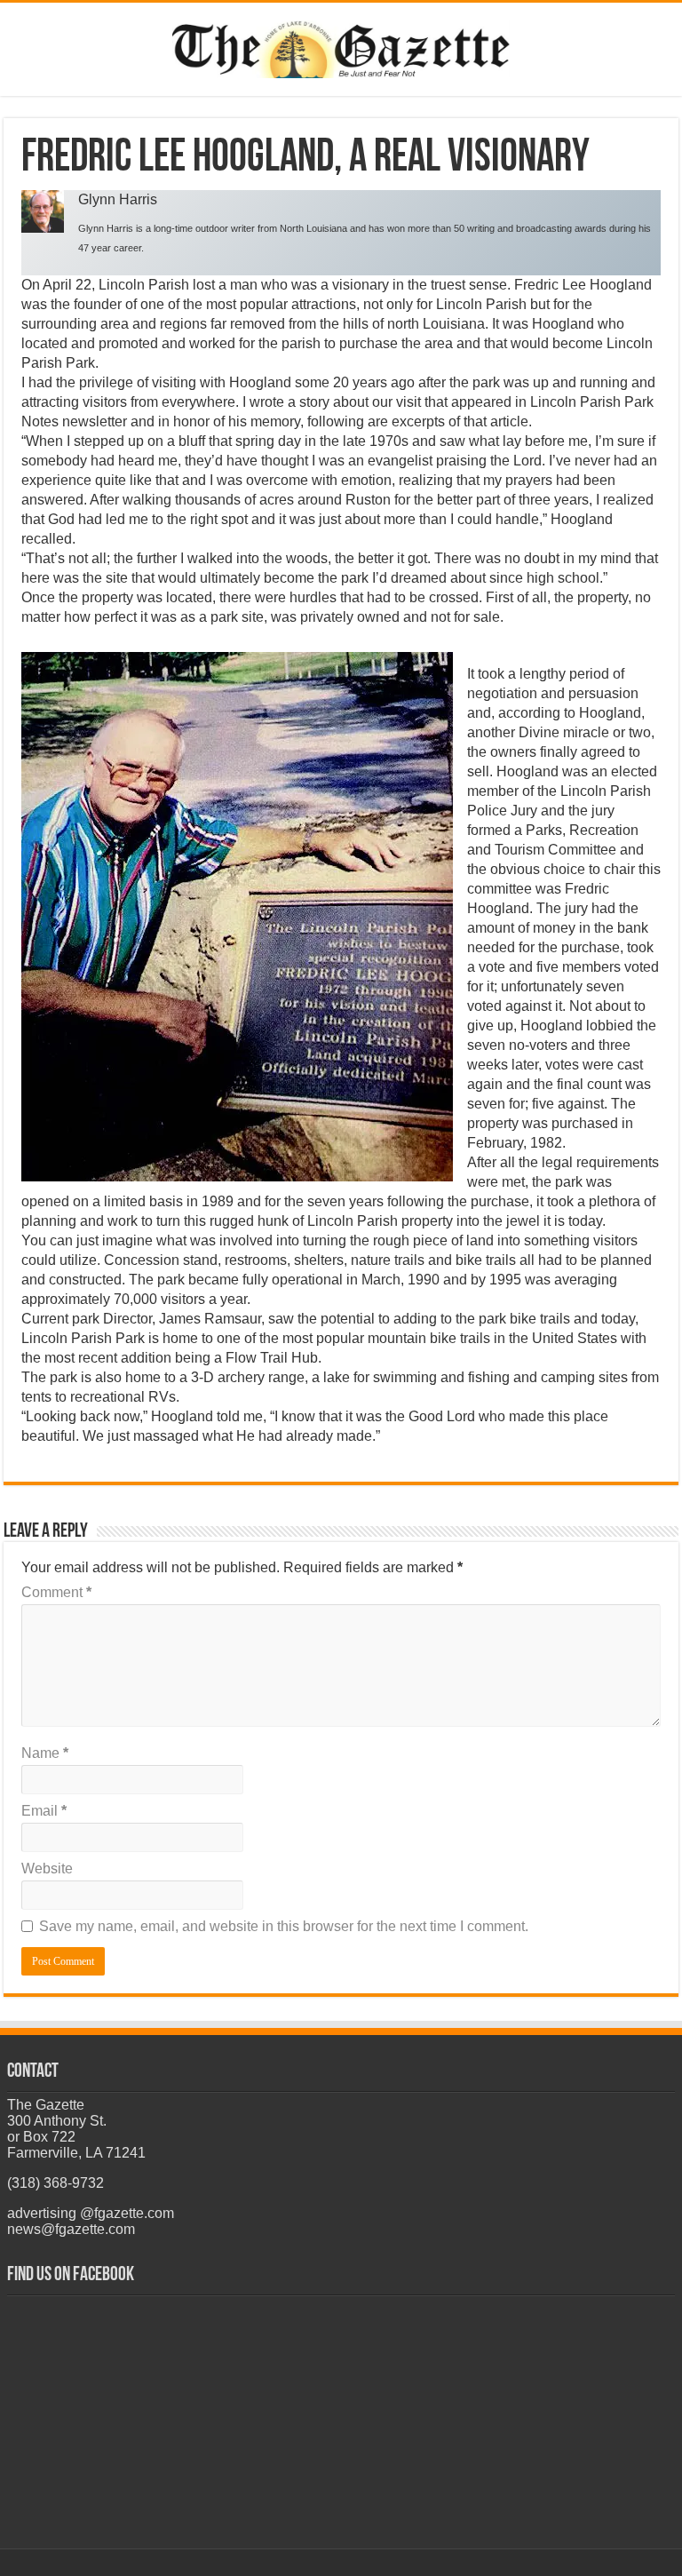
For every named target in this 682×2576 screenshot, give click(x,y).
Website (47, 1868)
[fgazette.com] (341, 46)
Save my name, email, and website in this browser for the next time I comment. (284, 1926)
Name (45, 1753)
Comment (56, 1592)
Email (44, 1811)
